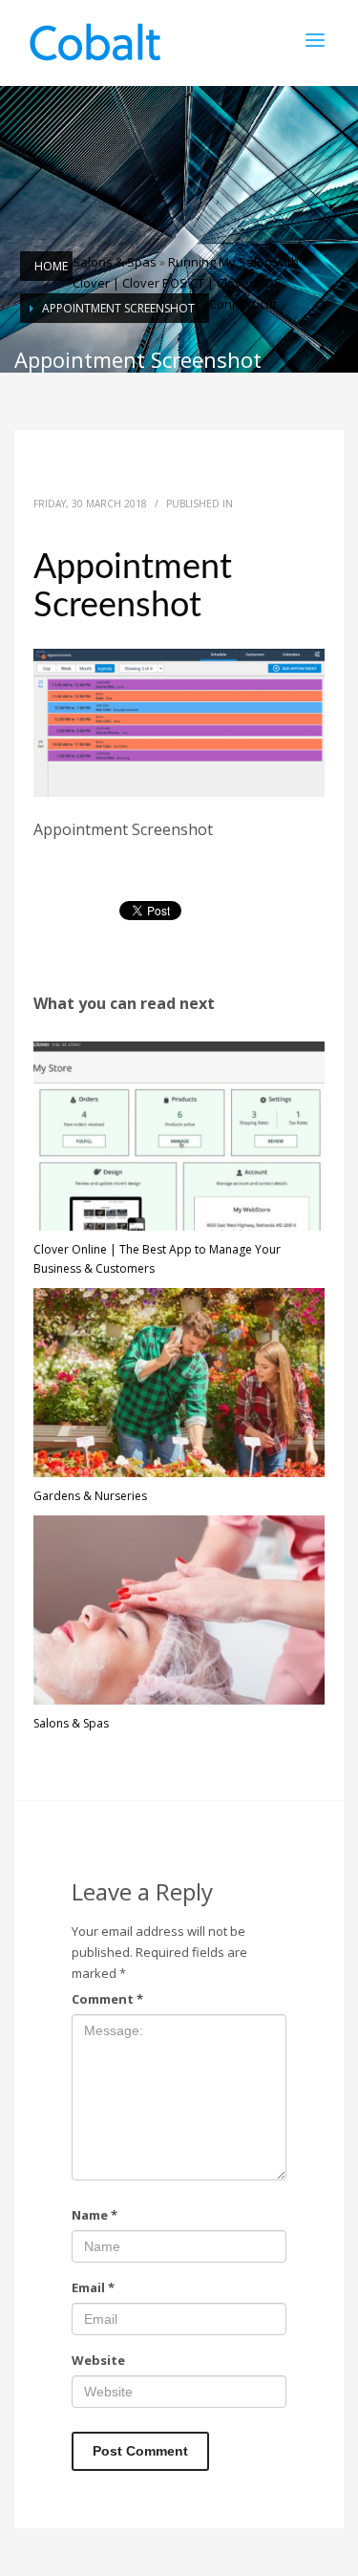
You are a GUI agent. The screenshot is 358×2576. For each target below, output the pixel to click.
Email (93, 2287)
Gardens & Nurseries (90, 1496)
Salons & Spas (115, 262)
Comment (107, 1999)
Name (95, 2215)
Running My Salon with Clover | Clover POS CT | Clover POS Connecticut (186, 283)
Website (98, 2360)
